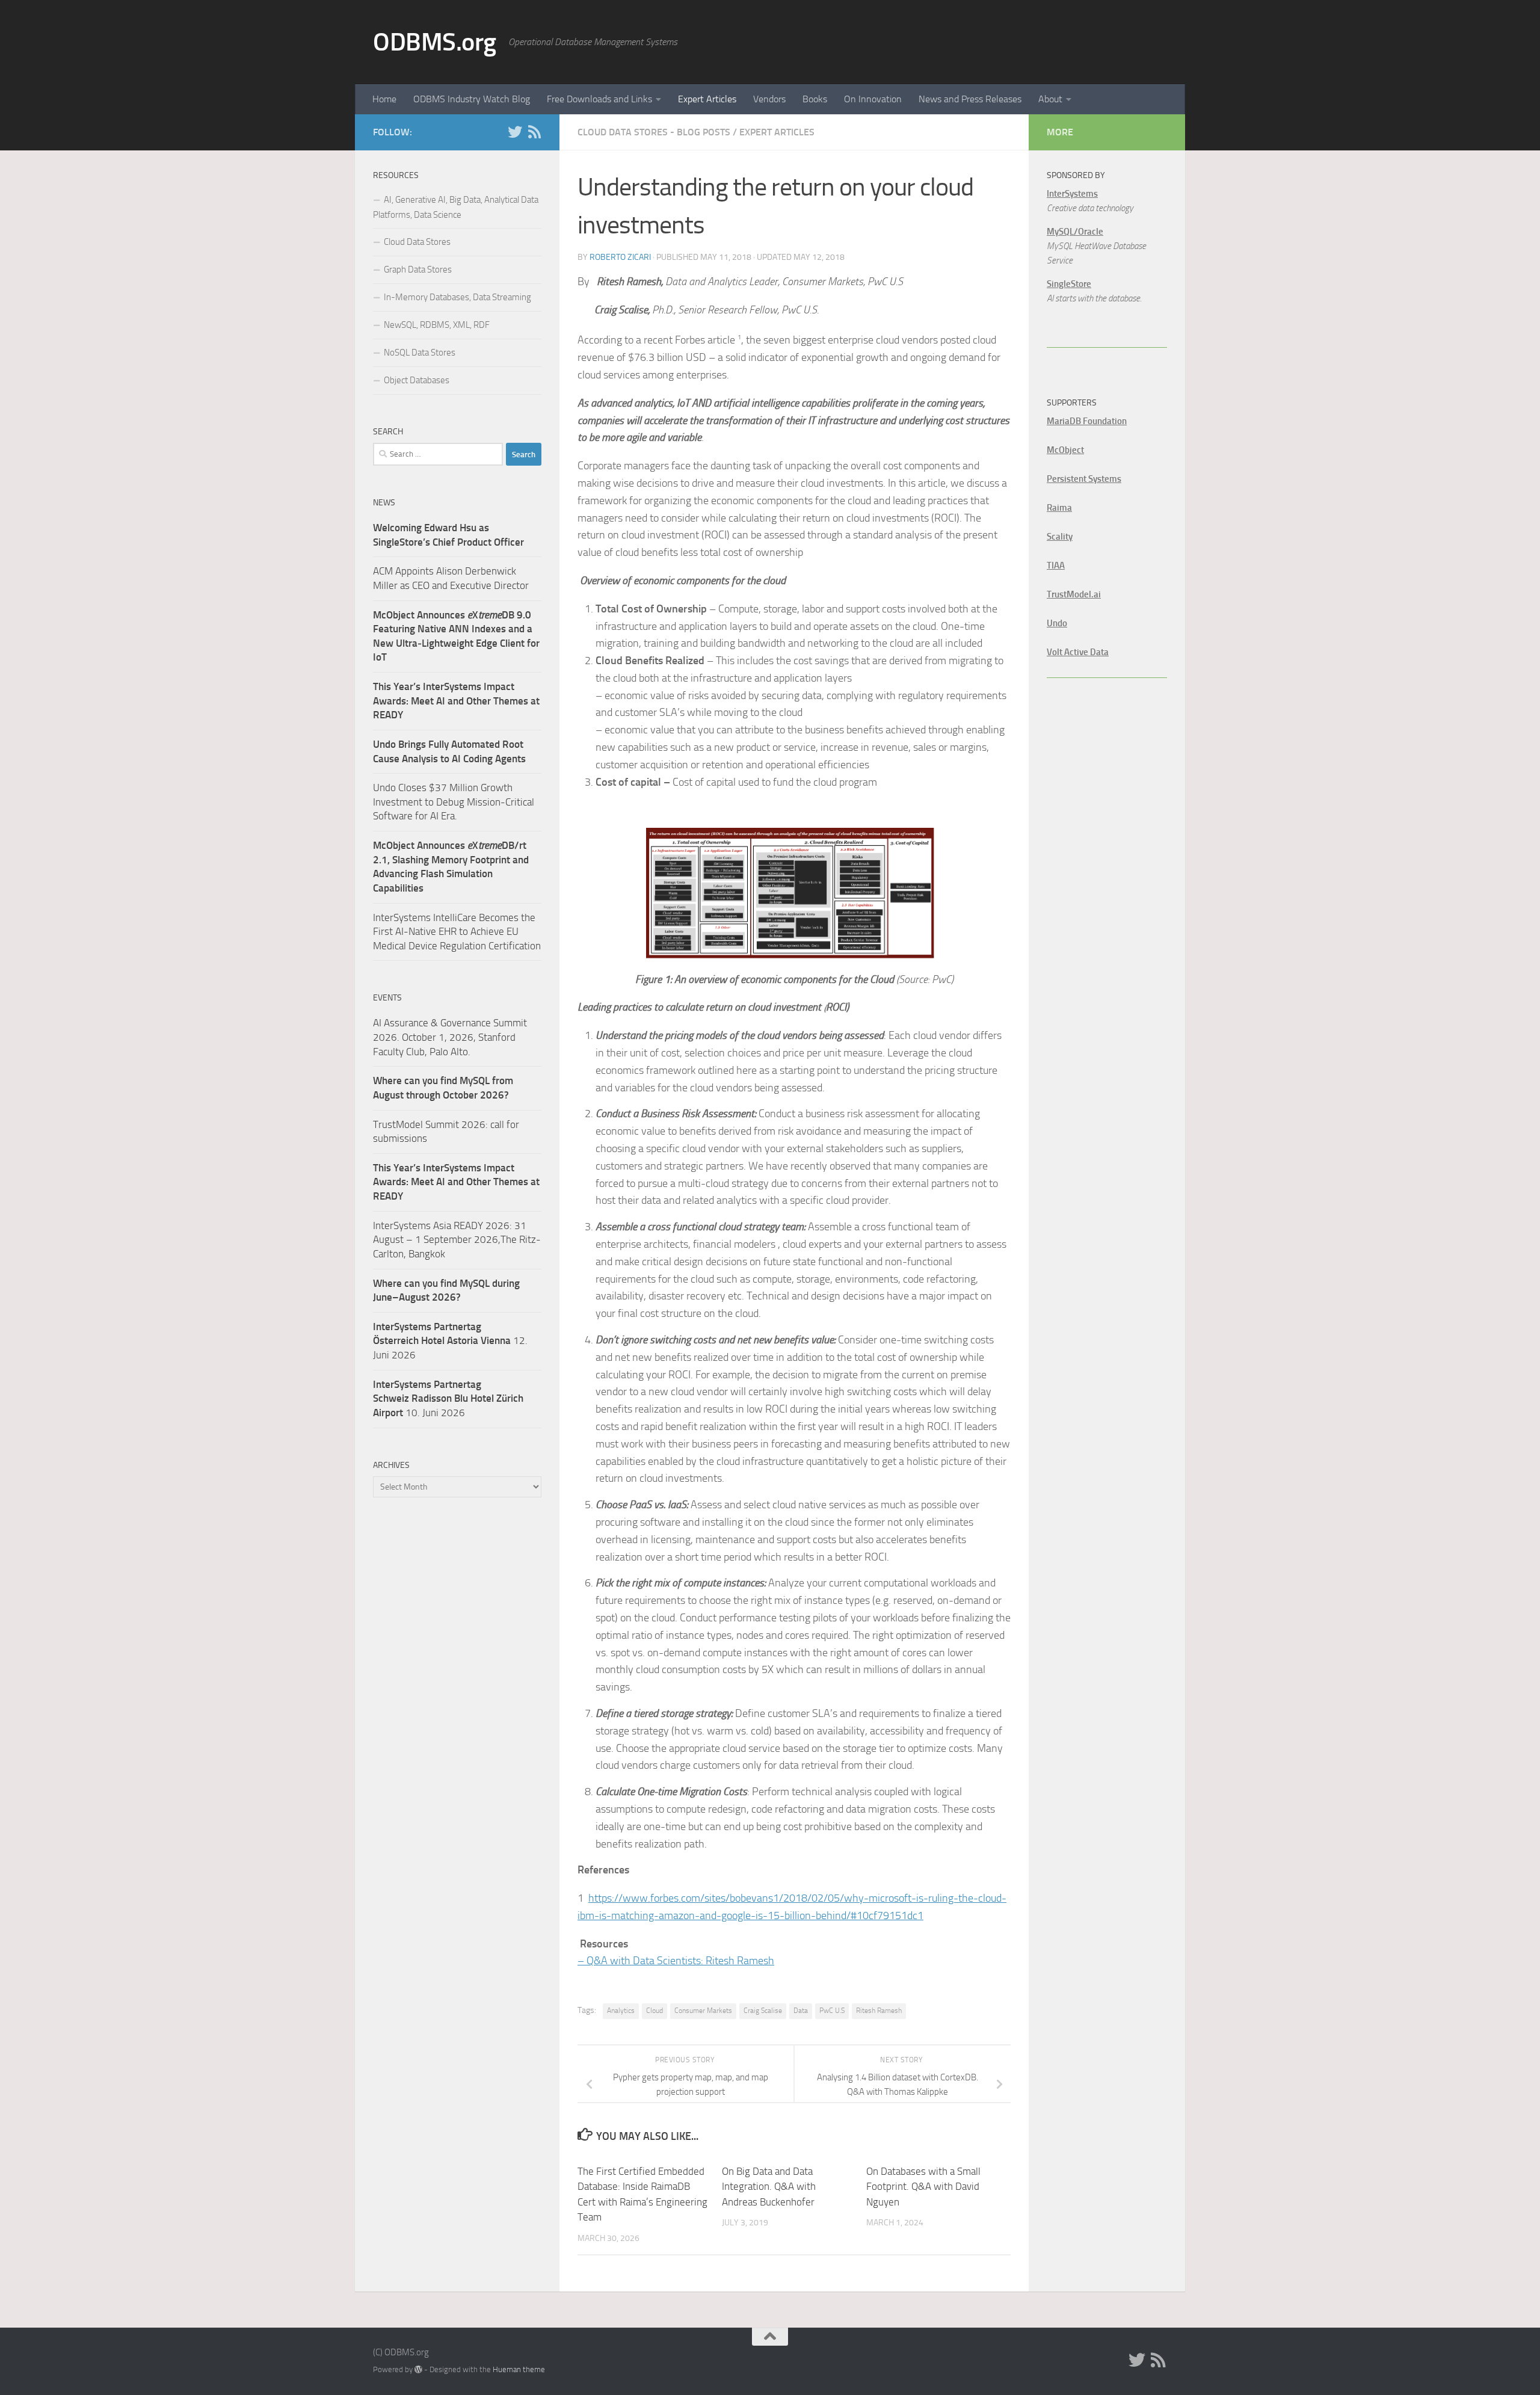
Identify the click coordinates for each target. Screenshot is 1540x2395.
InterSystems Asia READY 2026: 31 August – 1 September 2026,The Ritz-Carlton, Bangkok (457, 1240)
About (1050, 99)
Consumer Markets (703, 2011)
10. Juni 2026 (448, 1398)
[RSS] (534, 132)
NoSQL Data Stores (420, 353)
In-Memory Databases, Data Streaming (457, 297)
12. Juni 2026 (450, 1341)
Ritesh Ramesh (879, 2011)
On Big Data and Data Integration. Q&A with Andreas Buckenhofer (769, 2187)
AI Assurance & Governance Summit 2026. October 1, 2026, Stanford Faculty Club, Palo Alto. (450, 1037)
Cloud (654, 2011)
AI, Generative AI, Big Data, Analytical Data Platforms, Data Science (456, 207)
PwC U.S (832, 2011)
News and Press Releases (970, 99)
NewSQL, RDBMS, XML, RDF (437, 325)
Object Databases (417, 380)
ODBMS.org (435, 42)
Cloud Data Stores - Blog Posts (654, 132)
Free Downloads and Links (599, 99)
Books (815, 99)
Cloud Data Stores (417, 242)
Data (801, 2011)
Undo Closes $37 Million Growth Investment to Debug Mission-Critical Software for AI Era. (454, 802)
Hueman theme (519, 2369)
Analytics (621, 2011)
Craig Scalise (763, 2011)
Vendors (769, 99)
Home (384, 99)
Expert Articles (707, 99)
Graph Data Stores (418, 270)
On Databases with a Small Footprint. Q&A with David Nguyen (923, 2187)
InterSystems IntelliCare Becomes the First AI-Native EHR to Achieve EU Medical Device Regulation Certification (457, 932)
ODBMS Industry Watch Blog (472, 99)
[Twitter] (515, 132)
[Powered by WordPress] (418, 2369)
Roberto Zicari (620, 257)
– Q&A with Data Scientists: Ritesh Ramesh (676, 1961)
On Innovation (873, 99)
